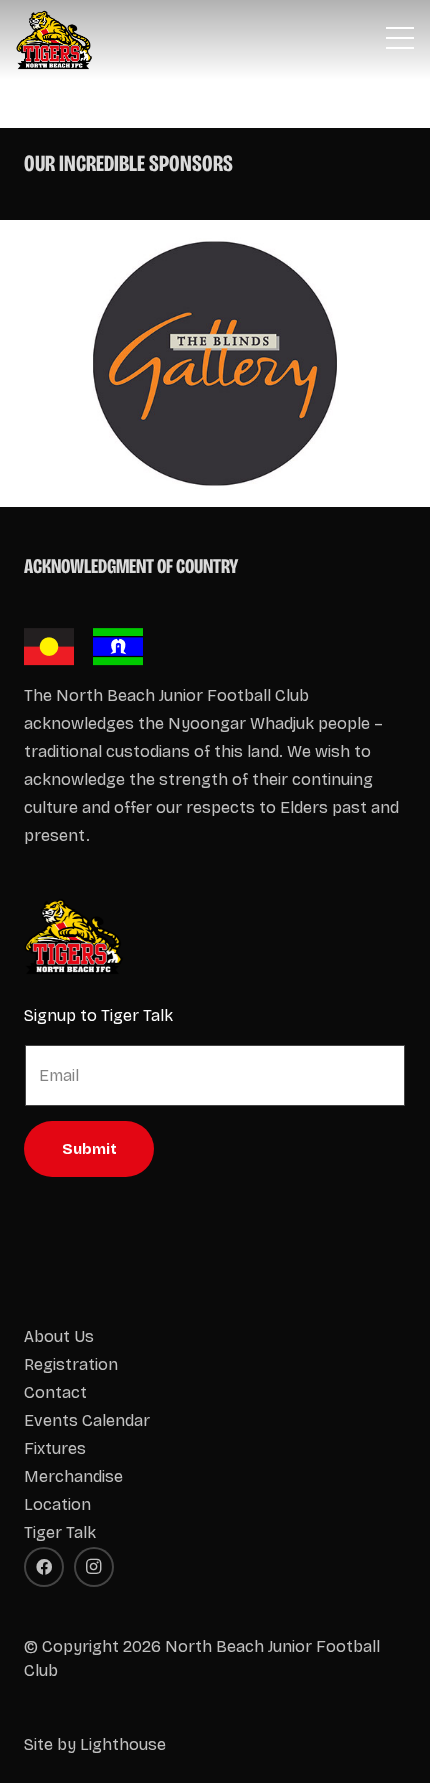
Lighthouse (123, 1744)
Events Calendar (87, 1420)
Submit (89, 1149)
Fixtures (55, 1448)
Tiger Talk (60, 1532)
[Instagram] (94, 1567)
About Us (59, 1336)
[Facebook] (44, 1567)
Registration (71, 1364)
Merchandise (73, 1476)
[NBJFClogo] (54, 40)
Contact (55, 1392)
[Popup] (400, 40)
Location (57, 1504)
